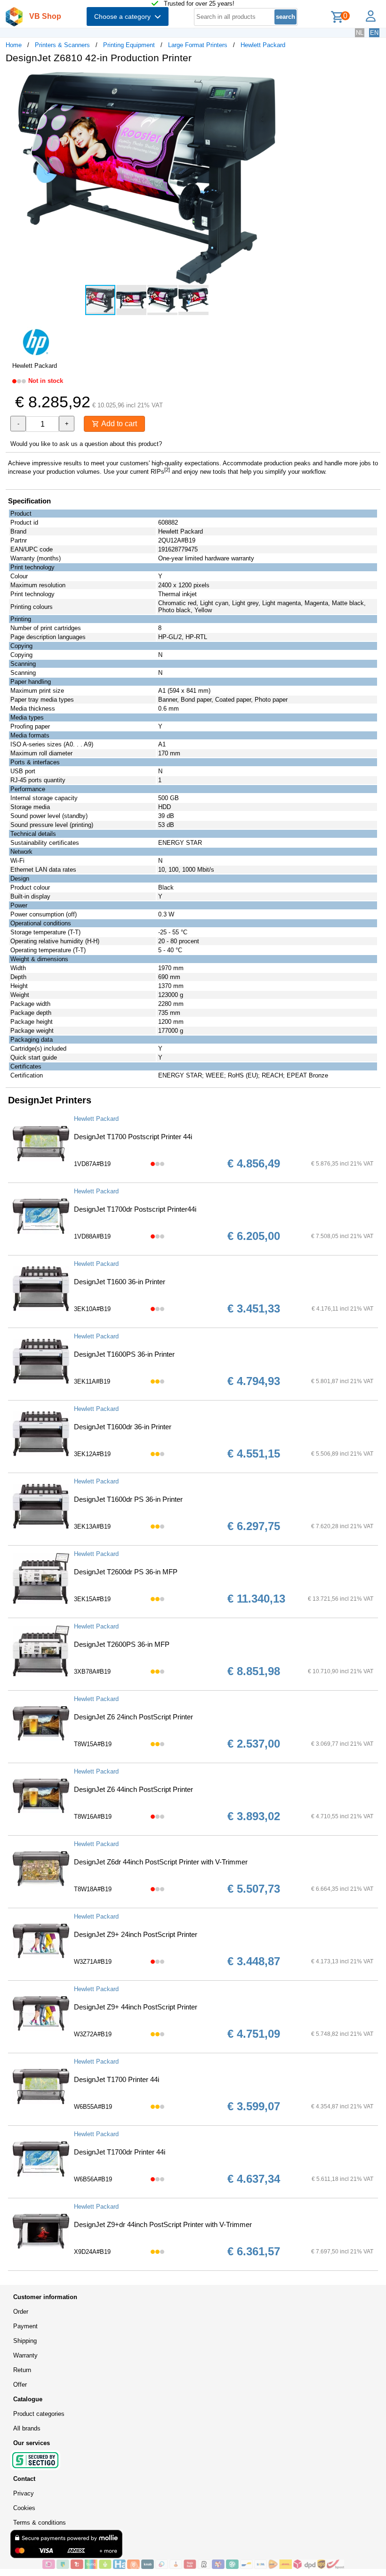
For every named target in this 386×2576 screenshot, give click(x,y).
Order (21, 2312)
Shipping (25, 2341)
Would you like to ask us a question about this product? (86, 444)
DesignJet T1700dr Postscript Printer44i (135, 1209)
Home (14, 45)
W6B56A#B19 (93, 2179)
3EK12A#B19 (92, 1454)
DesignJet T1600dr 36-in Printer (123, 1427)
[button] (280, 81)
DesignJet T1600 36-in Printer (120, 1282)
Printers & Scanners (62, 45)
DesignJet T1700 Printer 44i (117, 2079)
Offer (20, 2385)
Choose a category (124, 16)
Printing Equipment (129, 45)
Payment (25, 2326)
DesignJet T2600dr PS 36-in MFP (126, 1572)
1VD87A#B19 (92, 1164)
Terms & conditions (40, 2523)
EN (374, 33)
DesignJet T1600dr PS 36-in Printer (128, 1499)
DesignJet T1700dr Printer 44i (120, 2152)
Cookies (24, 2508)
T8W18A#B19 (93, 1889)
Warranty (25, 2355)
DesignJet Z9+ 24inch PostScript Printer (136, 1934)
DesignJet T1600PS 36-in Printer (124, 1354)
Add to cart (118, 424)
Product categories (39, 2414)
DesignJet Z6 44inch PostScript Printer (133, 1789)
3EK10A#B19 (92, 1309)
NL (360, 33)
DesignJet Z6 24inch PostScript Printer (133, 1717)
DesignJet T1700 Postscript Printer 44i (133, 1137)
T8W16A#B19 (93, 1817)
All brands (27, 2428)
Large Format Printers (198, 45)
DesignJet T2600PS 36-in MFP (122, 1644)
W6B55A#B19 (93, 2107)
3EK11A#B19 (92, 1381)
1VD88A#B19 (92, 1236)
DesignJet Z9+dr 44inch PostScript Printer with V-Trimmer (163, 2224)
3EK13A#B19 (92, 1527)
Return (22, 2370)
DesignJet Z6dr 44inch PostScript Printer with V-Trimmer (161, 1862)
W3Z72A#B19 (93, 2034)
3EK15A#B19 (92, 1599)
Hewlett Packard (263, 45)
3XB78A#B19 (92, 1672)
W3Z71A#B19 (93, 1962)
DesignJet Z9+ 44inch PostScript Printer (136, 2007)
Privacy (24, 2493)
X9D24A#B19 (92, 2252)
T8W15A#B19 (93, 1744)
